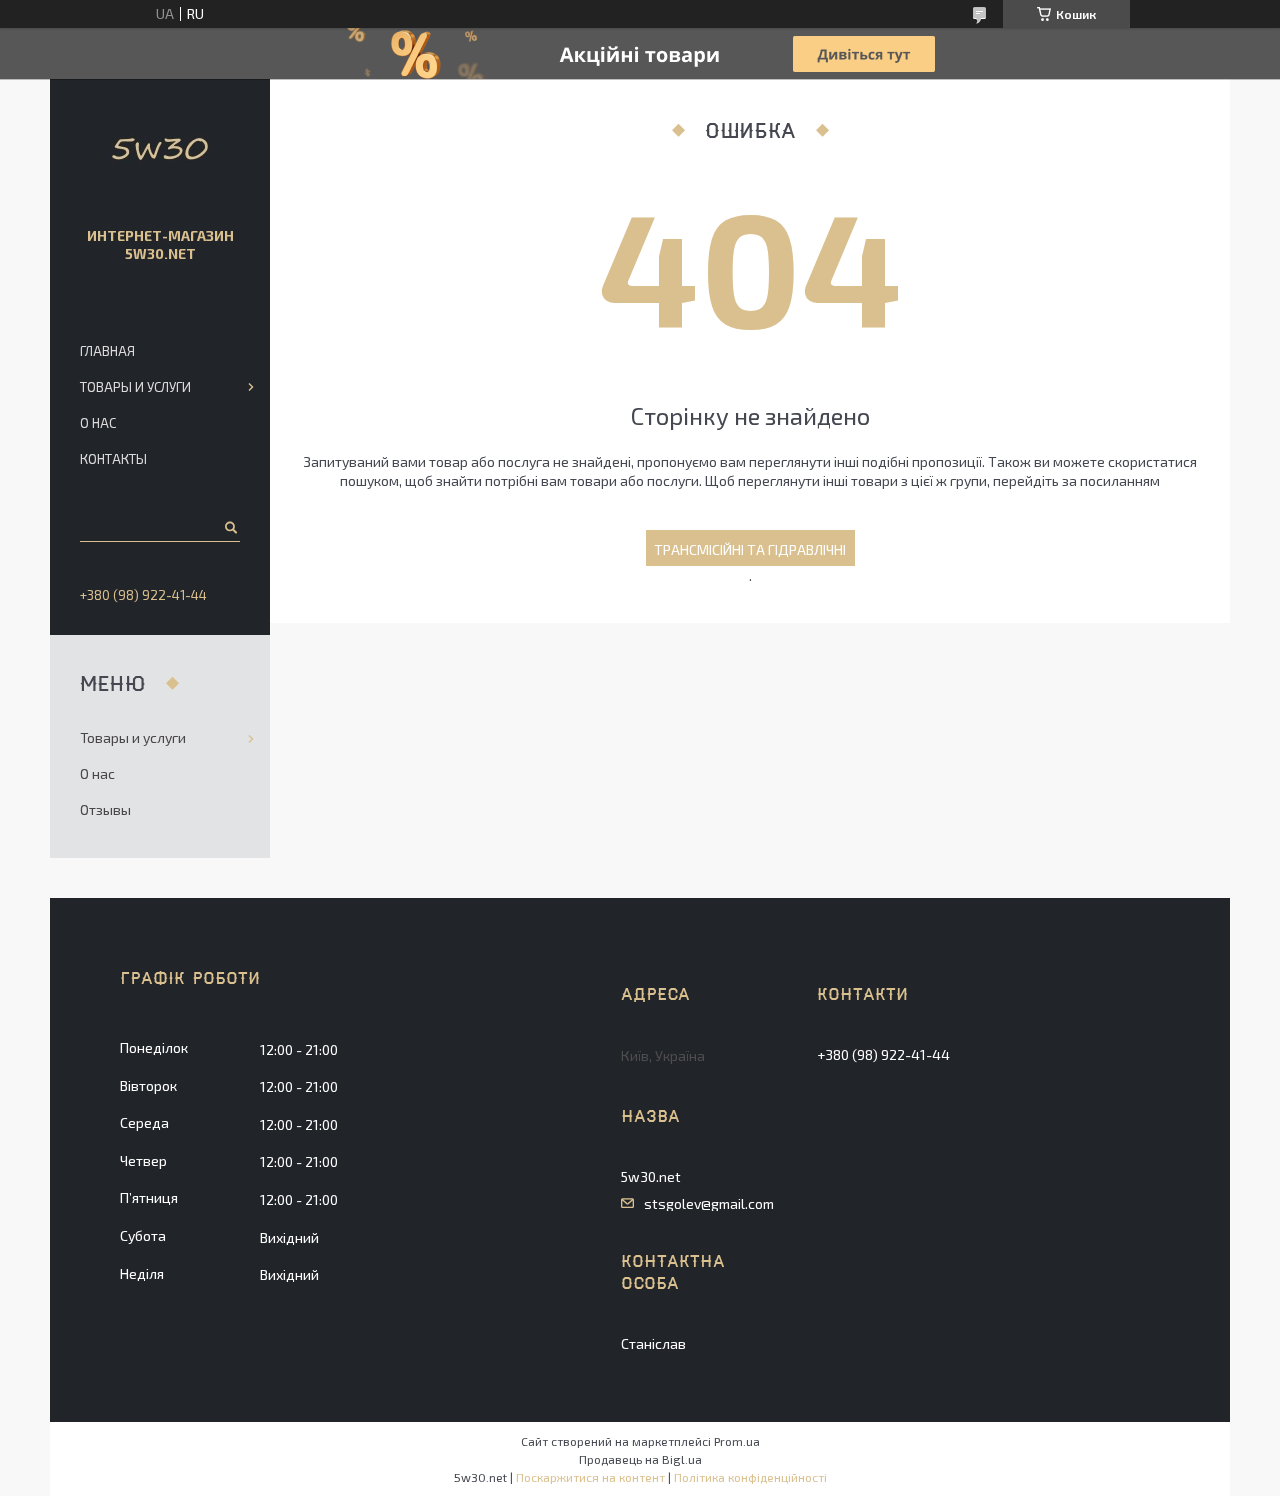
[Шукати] (229, 527)
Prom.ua (737, 1441)
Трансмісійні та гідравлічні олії (750, 553)
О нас (98, 423)
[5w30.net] (160, 149)
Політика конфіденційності (750, 1477)
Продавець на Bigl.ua (640, 1459)
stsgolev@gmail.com (709, 1204)
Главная (107, 351)
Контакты (113, 459)
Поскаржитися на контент (590, 1477)
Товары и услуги (135, 387)
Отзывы (105, 809)
